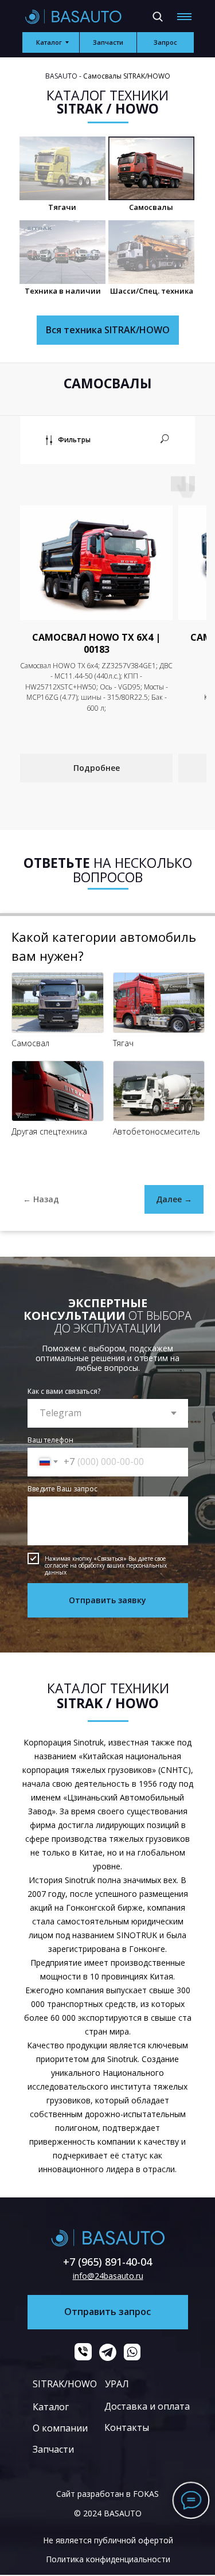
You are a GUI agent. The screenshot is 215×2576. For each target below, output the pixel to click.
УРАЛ (117, 2384)
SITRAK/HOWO (65, 2384)
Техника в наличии (63, 291)
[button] (165, 42)
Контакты (127, 2427)
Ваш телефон (50, 1440)
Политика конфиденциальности (108, 2559)
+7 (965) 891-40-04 (107, 2262)
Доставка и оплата (147, 2406)
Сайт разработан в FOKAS (107, 2494)
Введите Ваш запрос (62, 1489)
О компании (60, 2428)
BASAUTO (61, 76)
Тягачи (62, 207)
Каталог (51, 2407)
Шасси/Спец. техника (152, 291)
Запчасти (53, 2449)
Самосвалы (151, 207)
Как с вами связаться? (64, 1391)
